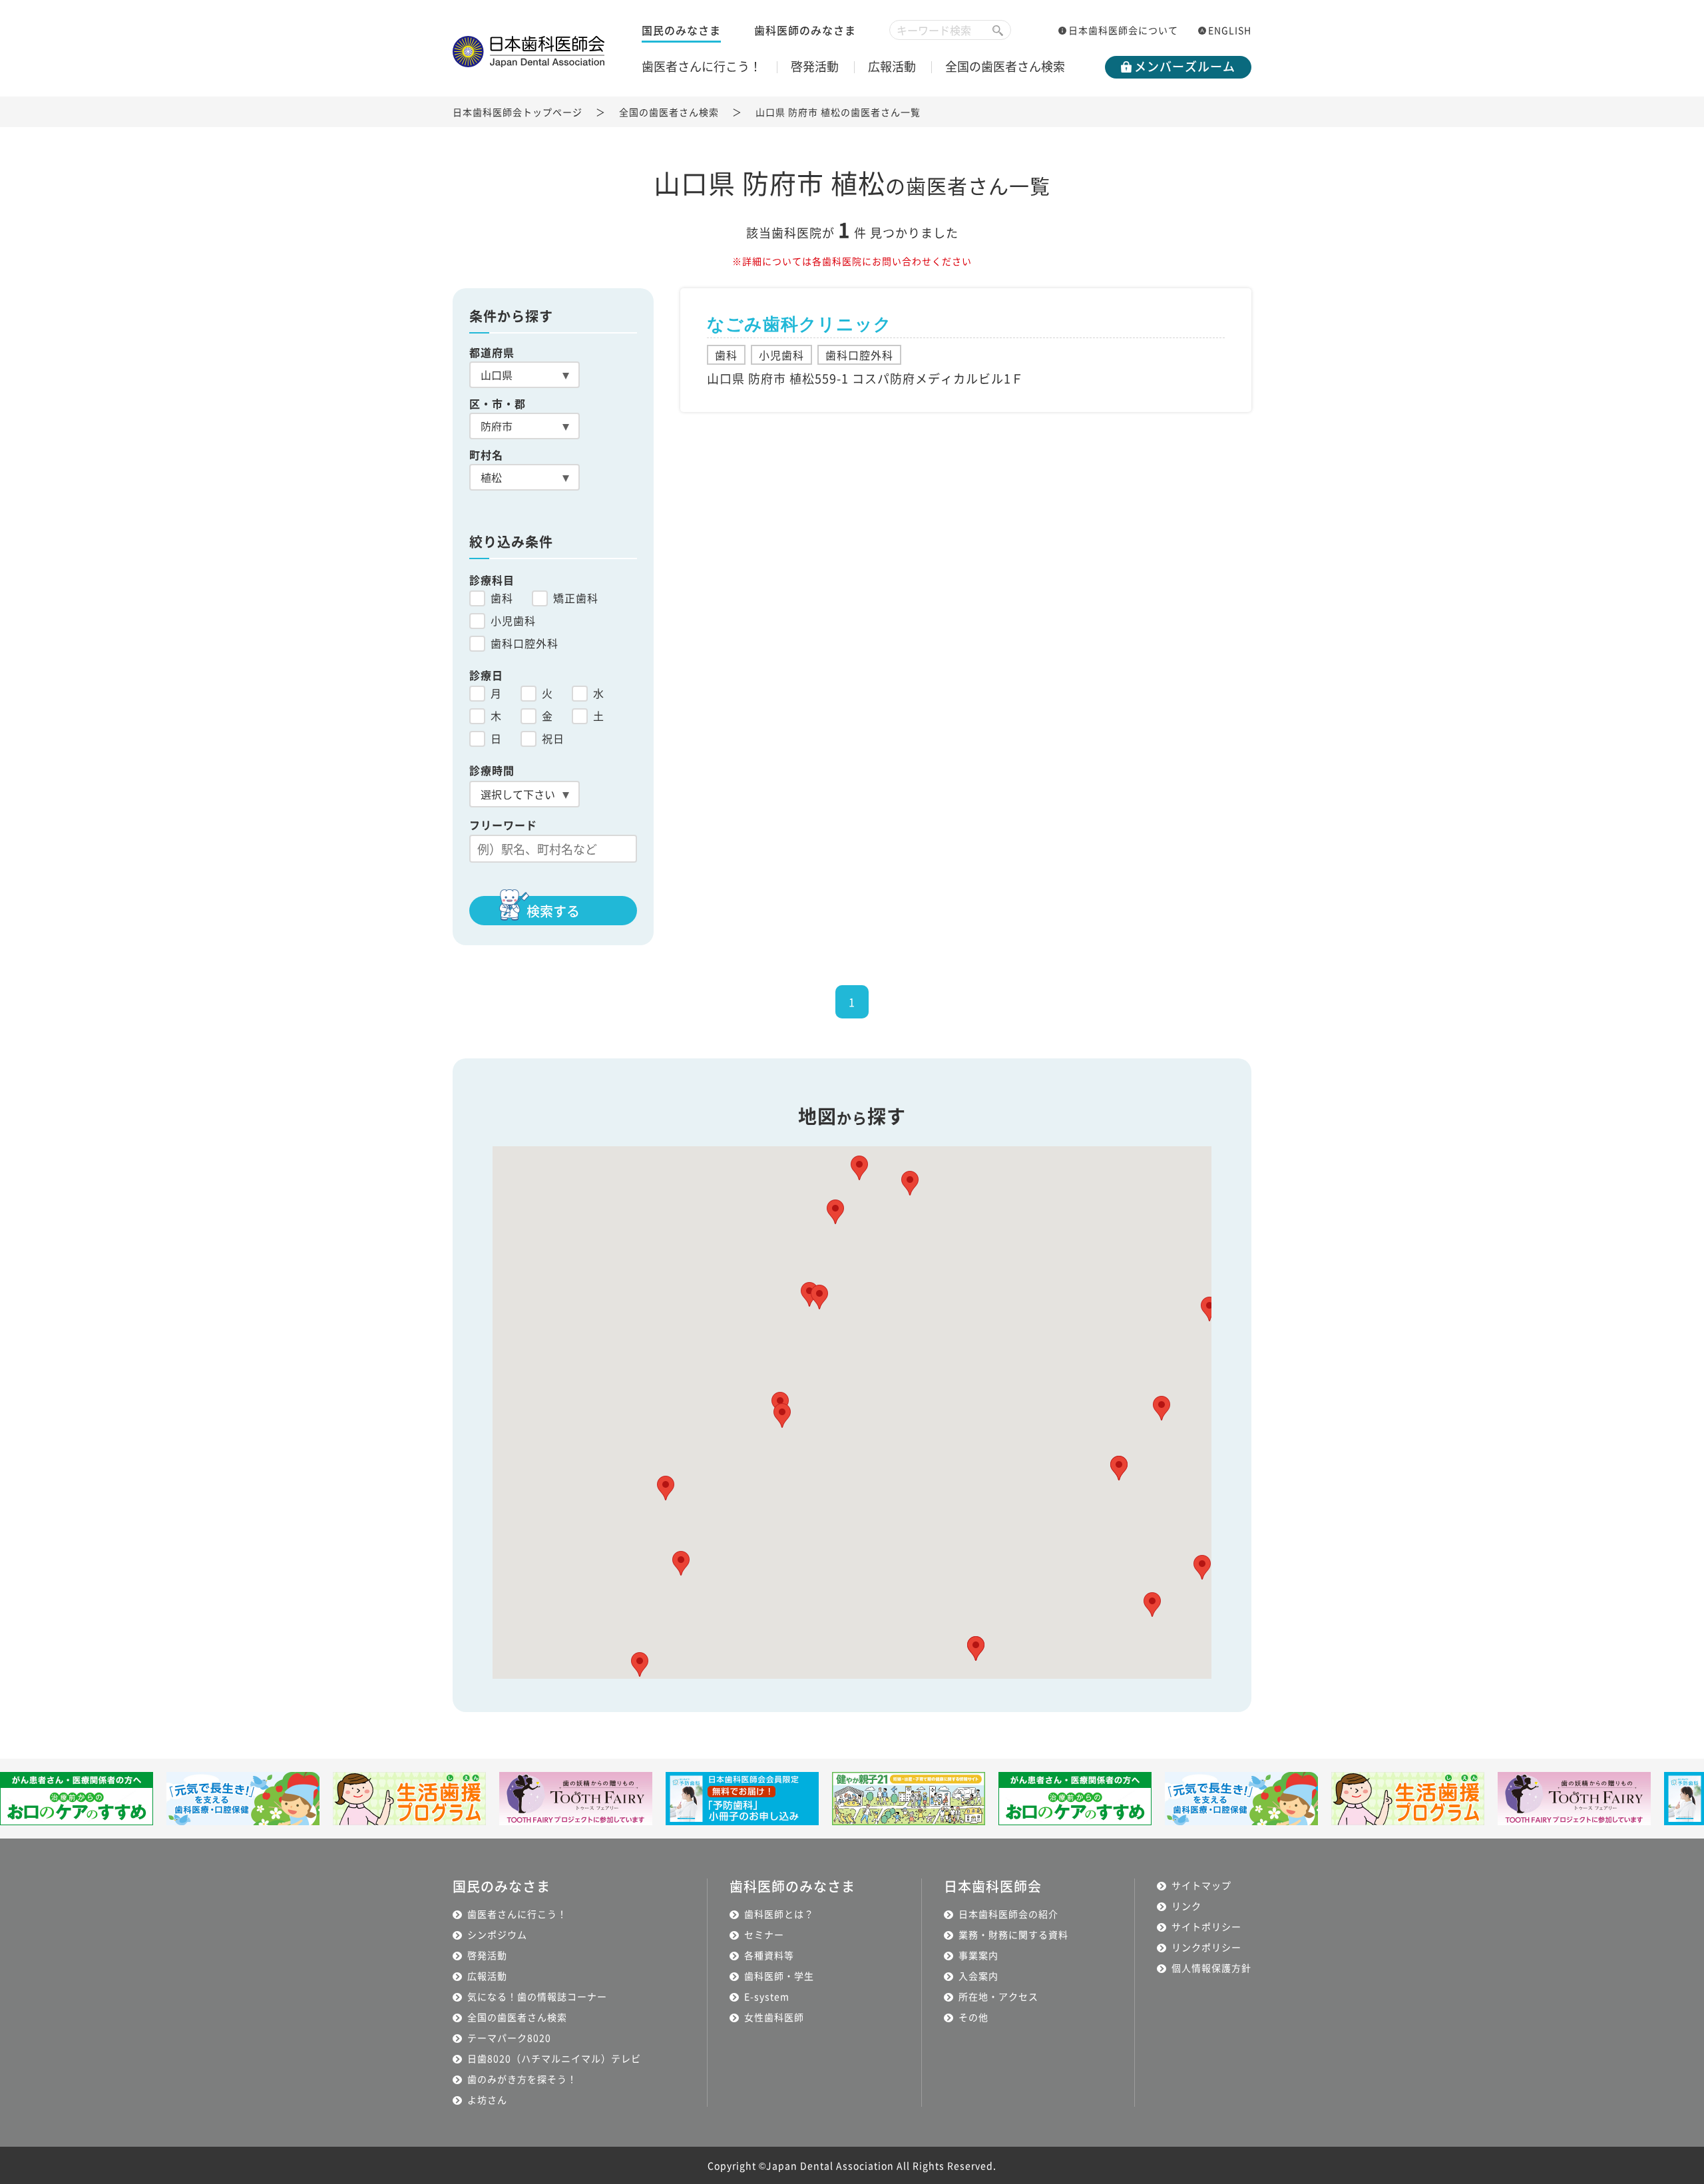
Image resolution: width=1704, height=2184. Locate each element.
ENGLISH (1230, 30)
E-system (767, 1996)
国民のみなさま (681, 30)
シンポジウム (497, 1934)
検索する (553, 911)
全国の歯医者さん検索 (1005, 66)
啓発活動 (815, 66)
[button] (835, 1212)
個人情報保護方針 (1211, 1968)
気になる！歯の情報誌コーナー (537, 1996)
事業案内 (978, 1955)
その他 (973, 2017)
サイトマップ (1201, 1885)
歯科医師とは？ (779, 1914)
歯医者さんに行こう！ (702, 66)
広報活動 (892, 66)
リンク (1186, 1906)
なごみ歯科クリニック (799, 324)
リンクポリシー (1206, 1947)
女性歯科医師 (774, 2017)
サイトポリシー (1206, 1926)
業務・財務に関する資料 (1013, 1934)
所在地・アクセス (998, 1996)
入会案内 (978, 1976)
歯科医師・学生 (779, 1976)
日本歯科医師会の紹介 (1008, 1914)
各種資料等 (769, 1955)
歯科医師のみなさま (805, 30)
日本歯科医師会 (993, 1886)
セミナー (764, 1934)
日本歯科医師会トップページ (518, 112)
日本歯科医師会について (1123, 30)
